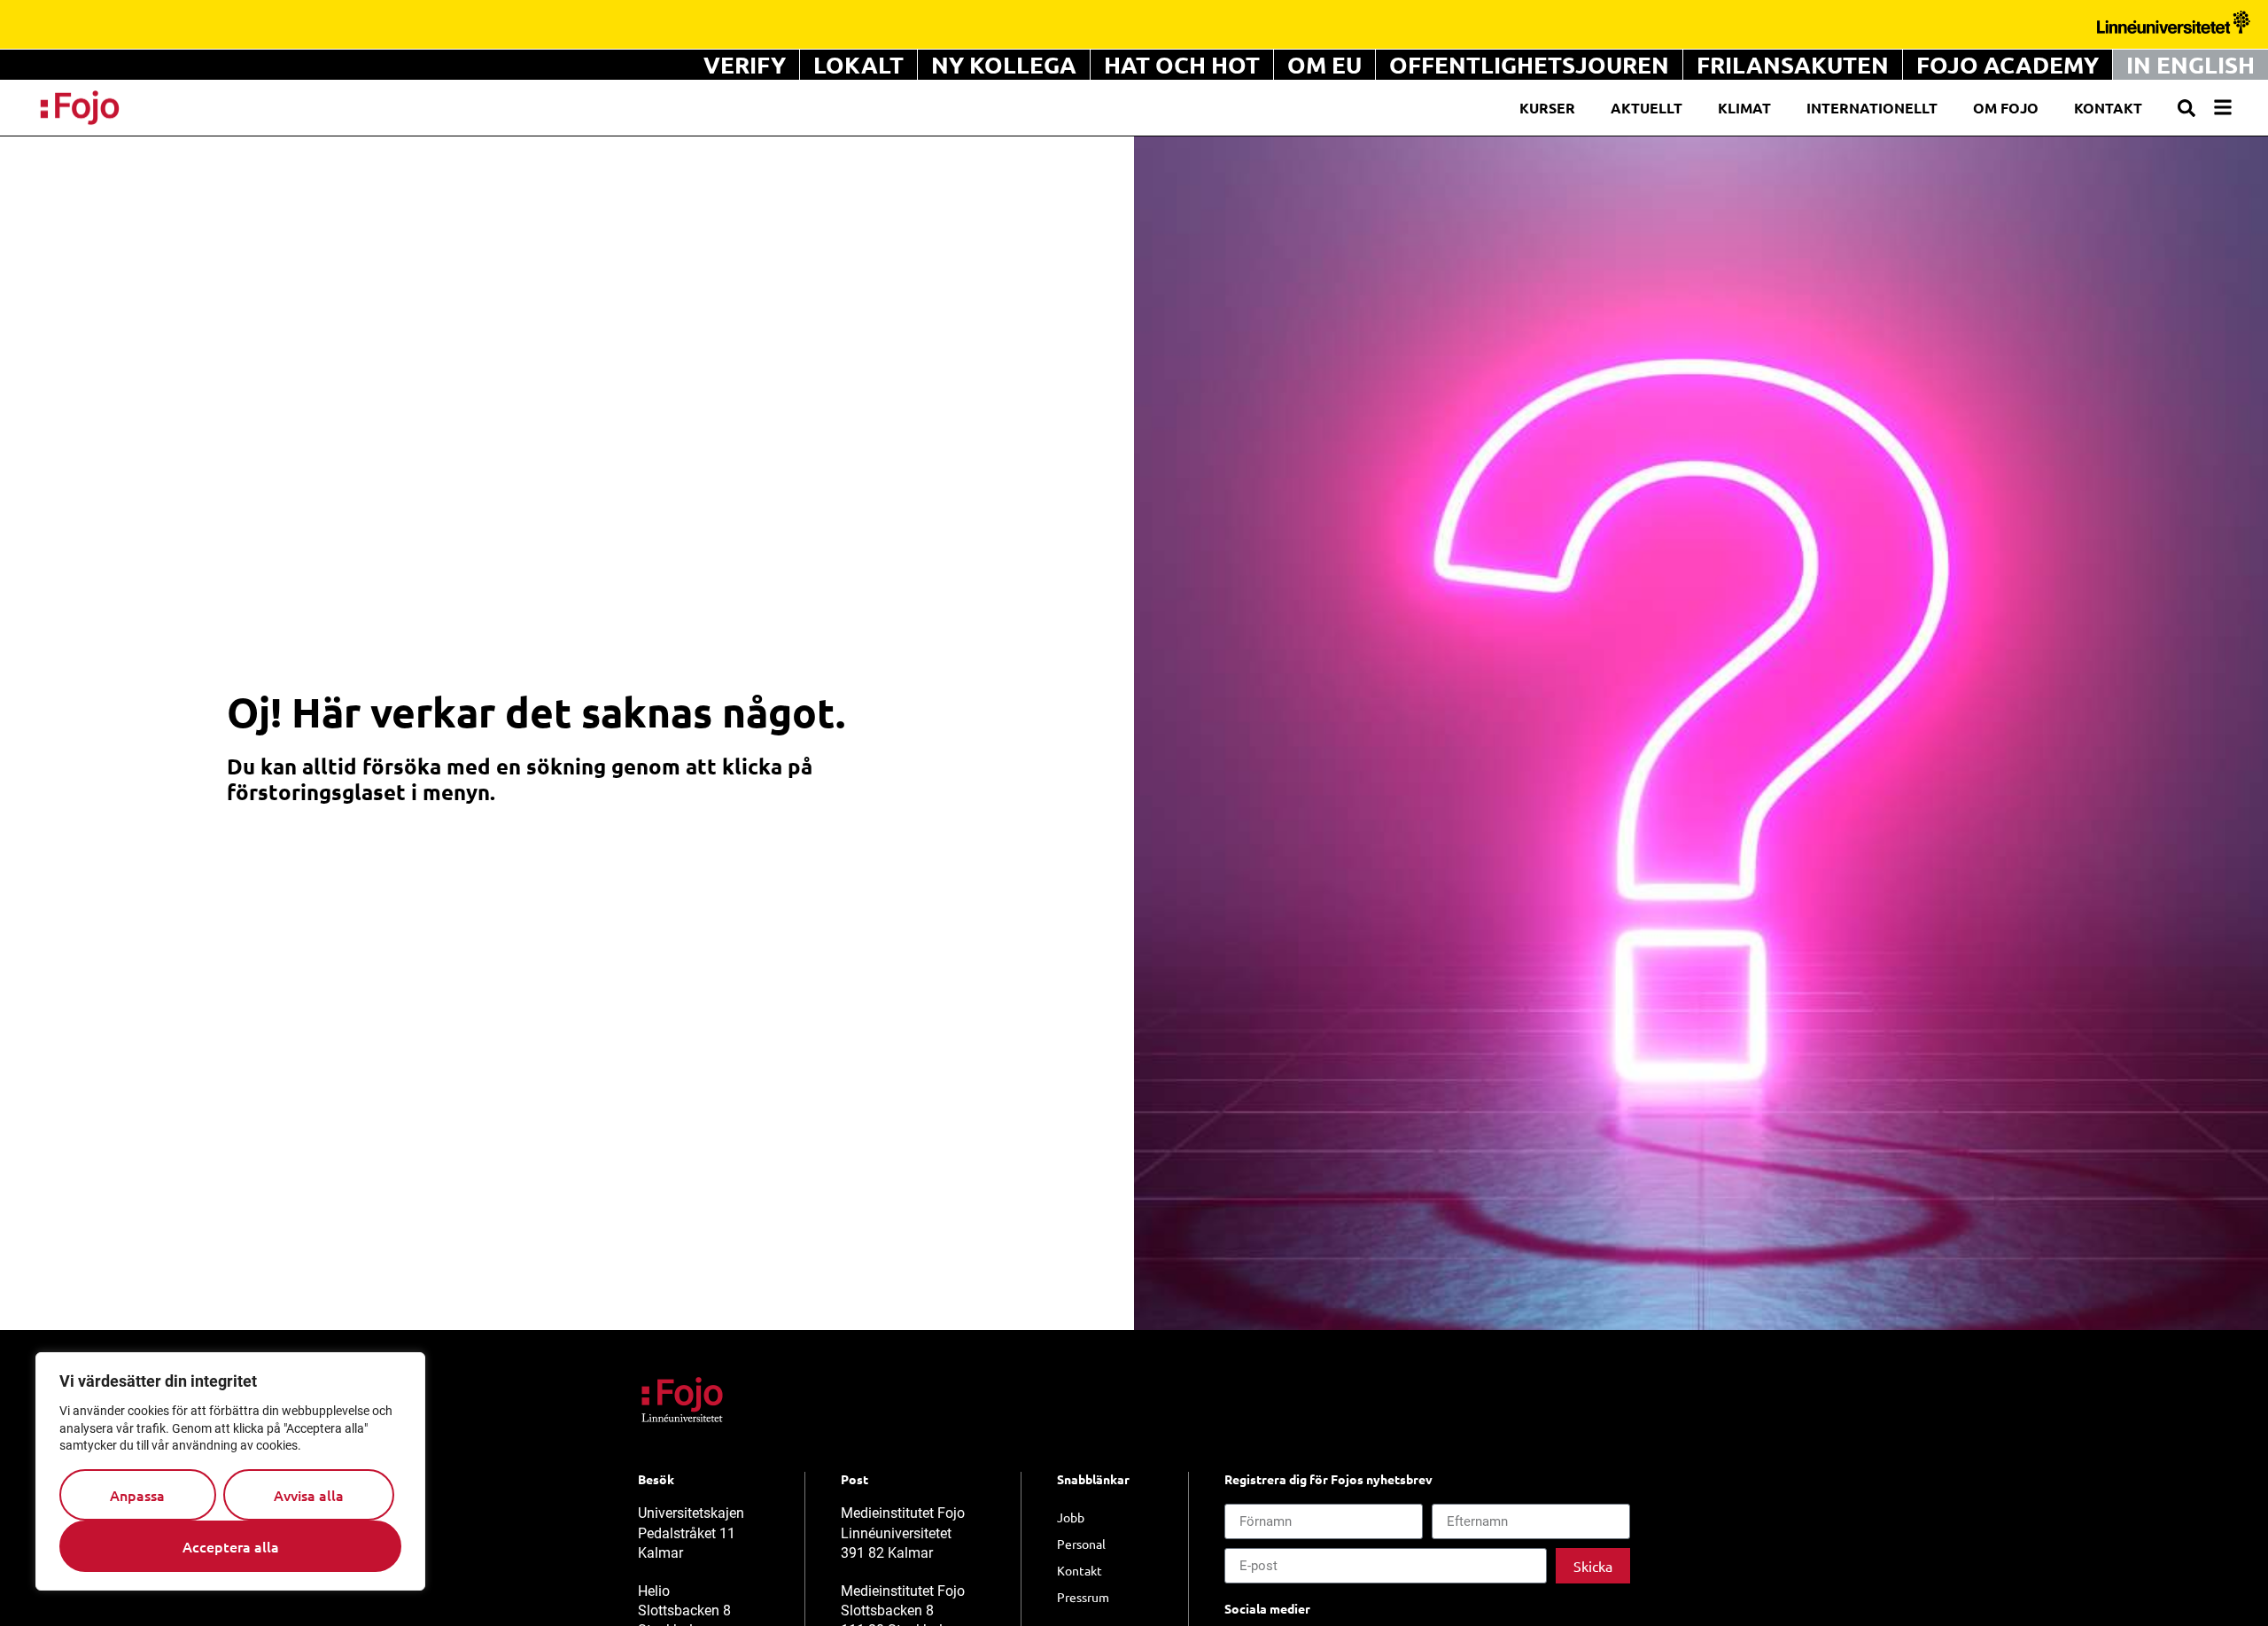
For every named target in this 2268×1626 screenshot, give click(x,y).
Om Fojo (2006, 108)
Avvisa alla (309, 1495)
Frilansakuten (1793, 64)
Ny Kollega (1004, 64)
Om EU (1324, 64)
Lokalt (858, 64)
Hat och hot (1182, 64)
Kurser (1547, 108)
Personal (1081, 1544)
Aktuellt (1647, 108)
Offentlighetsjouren (1529, 64)
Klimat (1744, 108)
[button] (2186, 108)
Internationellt (1872, 108)
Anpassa (137, 1495)
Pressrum (1083, 1597)
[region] (230, 1471)
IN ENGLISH (2190, 64)
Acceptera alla (231, 1546)
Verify (745, 64)
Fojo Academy (2008, 64)
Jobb (1071, 1517)
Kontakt (2108, 108)
